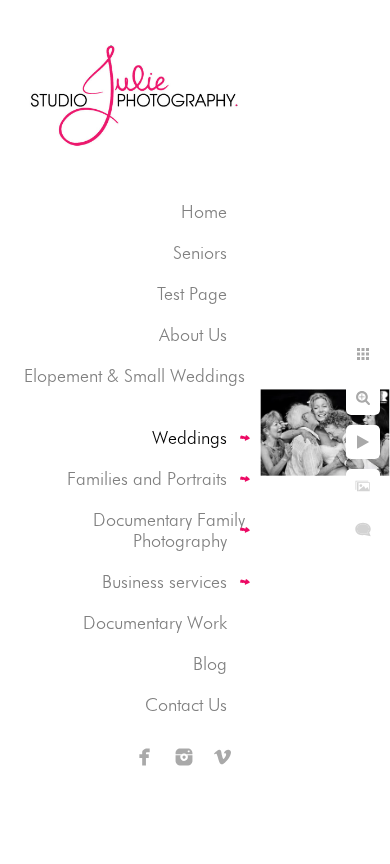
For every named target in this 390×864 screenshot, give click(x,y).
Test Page (192, 293)
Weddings (189, 437)
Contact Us (186, 704)
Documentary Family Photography (169, 530)
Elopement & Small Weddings (134, 375)
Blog (210, 663)
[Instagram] (184, 757)
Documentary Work (155, 622)
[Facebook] (145, 757)
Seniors (200, 252)
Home (204, 211)
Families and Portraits (147, 478)
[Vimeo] (223, 757)
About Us (193, 334)
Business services (164, 581)
